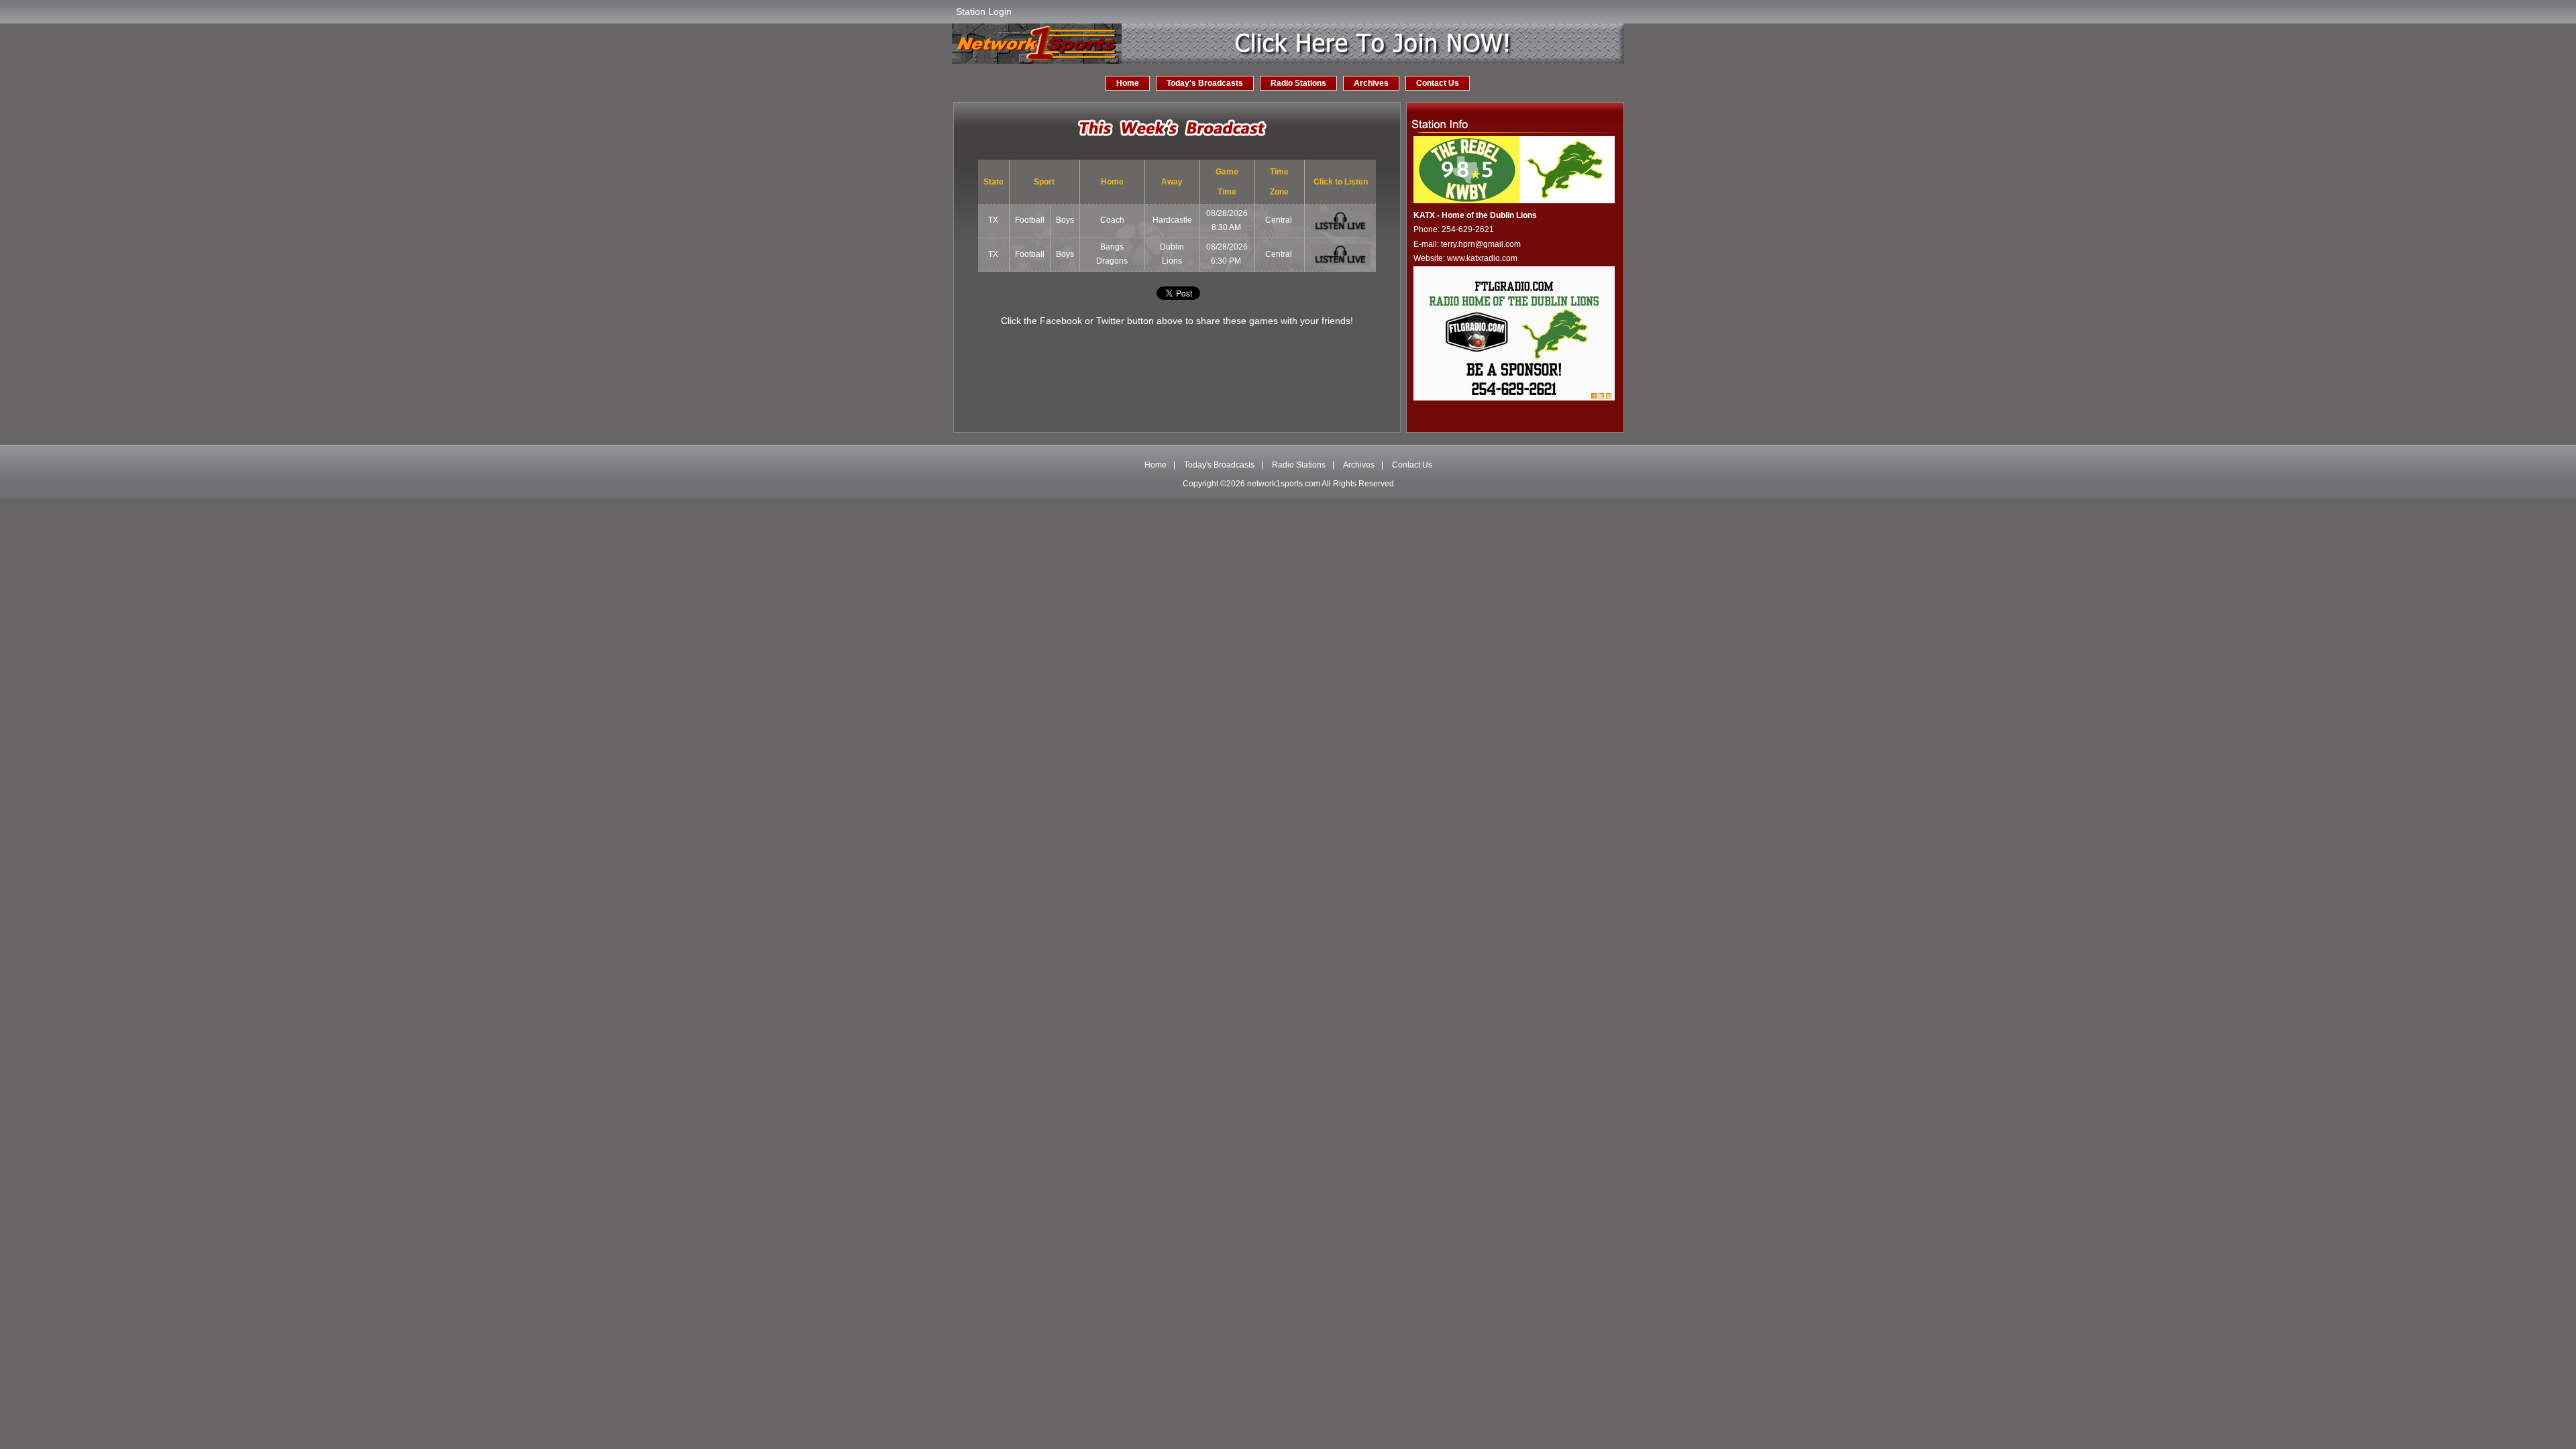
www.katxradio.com (1482, 258)
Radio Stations (1298, 83)
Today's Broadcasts (1205, 83)
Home (1128, 83)
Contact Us (1438, 83)
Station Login (984, 11)
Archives (1371, 83)
